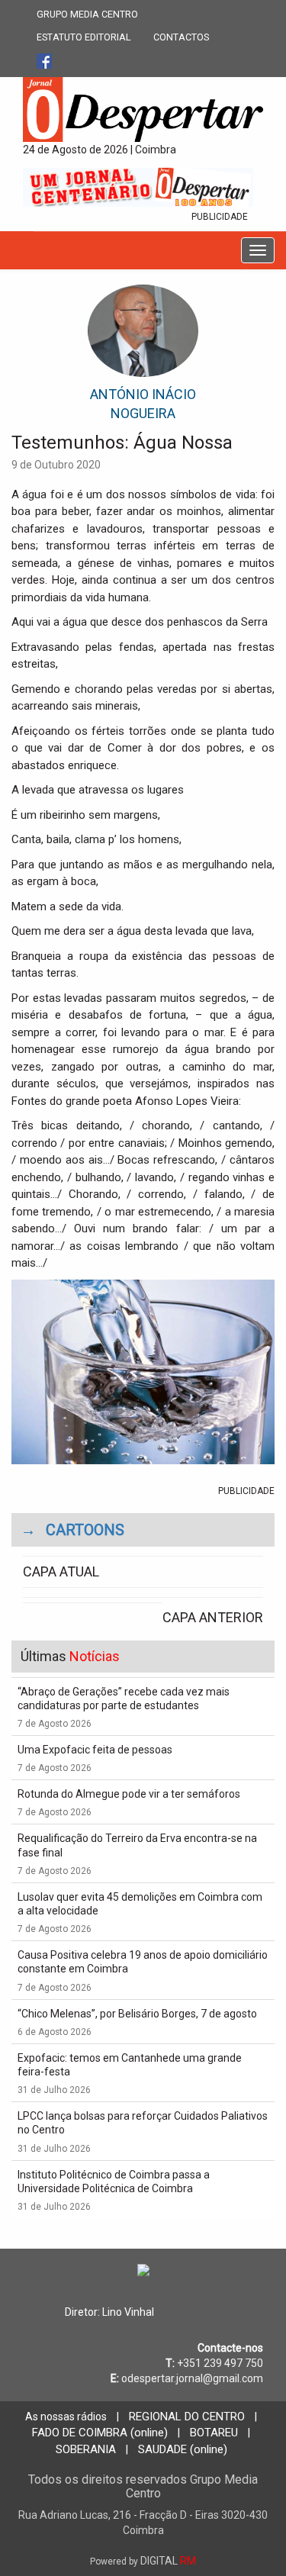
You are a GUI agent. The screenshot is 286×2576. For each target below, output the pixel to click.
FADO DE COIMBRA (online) (100, 2433)
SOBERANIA (86, 2449)
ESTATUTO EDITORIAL (84, 37)
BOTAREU (214, 2433)
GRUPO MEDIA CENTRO (87, 14)
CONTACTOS (181, 37)
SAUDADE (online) (183, 2449)
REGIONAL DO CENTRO (187, 2417)
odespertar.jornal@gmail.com (192, 2378)
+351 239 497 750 (220, 2363)
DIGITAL (143, 2561)
